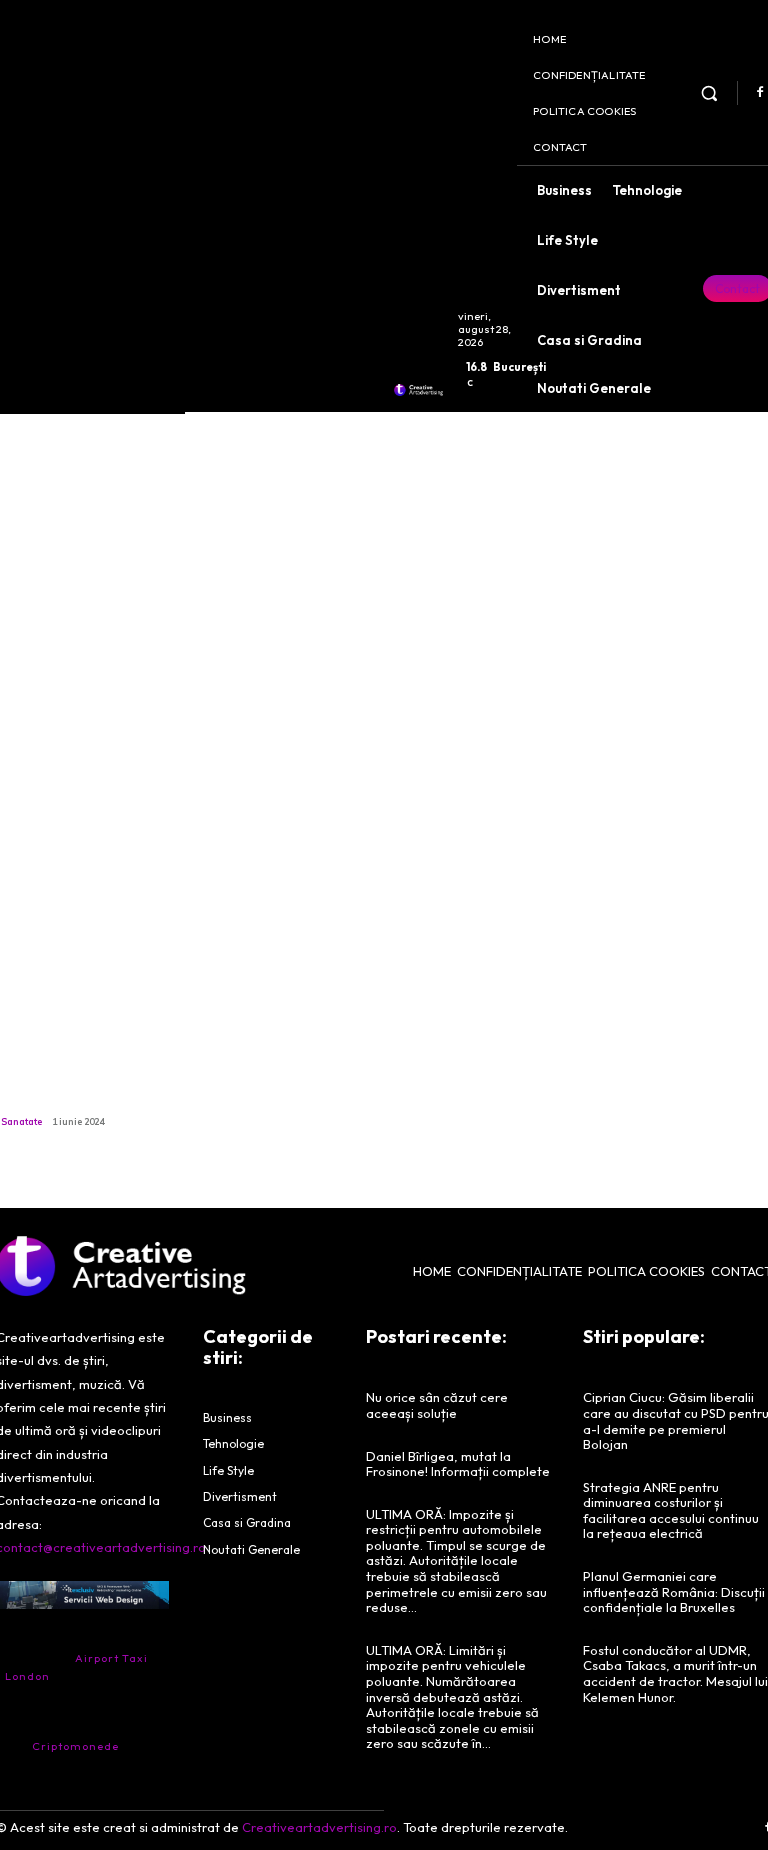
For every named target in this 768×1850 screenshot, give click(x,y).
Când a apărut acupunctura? (55, 1087)
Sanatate (21, 1121)
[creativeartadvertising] (418, 390)
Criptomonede (75, 1746)
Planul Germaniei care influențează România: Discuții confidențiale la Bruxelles (674, 1591)
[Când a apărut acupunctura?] (89, 947)
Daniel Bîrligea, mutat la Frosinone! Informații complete (458, 1464)
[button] (709, 92)
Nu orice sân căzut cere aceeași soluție (437, 1405)
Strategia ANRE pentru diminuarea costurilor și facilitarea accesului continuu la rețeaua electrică (671, 1510)
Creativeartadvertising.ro (319, 1827)
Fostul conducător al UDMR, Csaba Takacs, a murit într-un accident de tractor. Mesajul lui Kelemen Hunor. (675, 1673)
